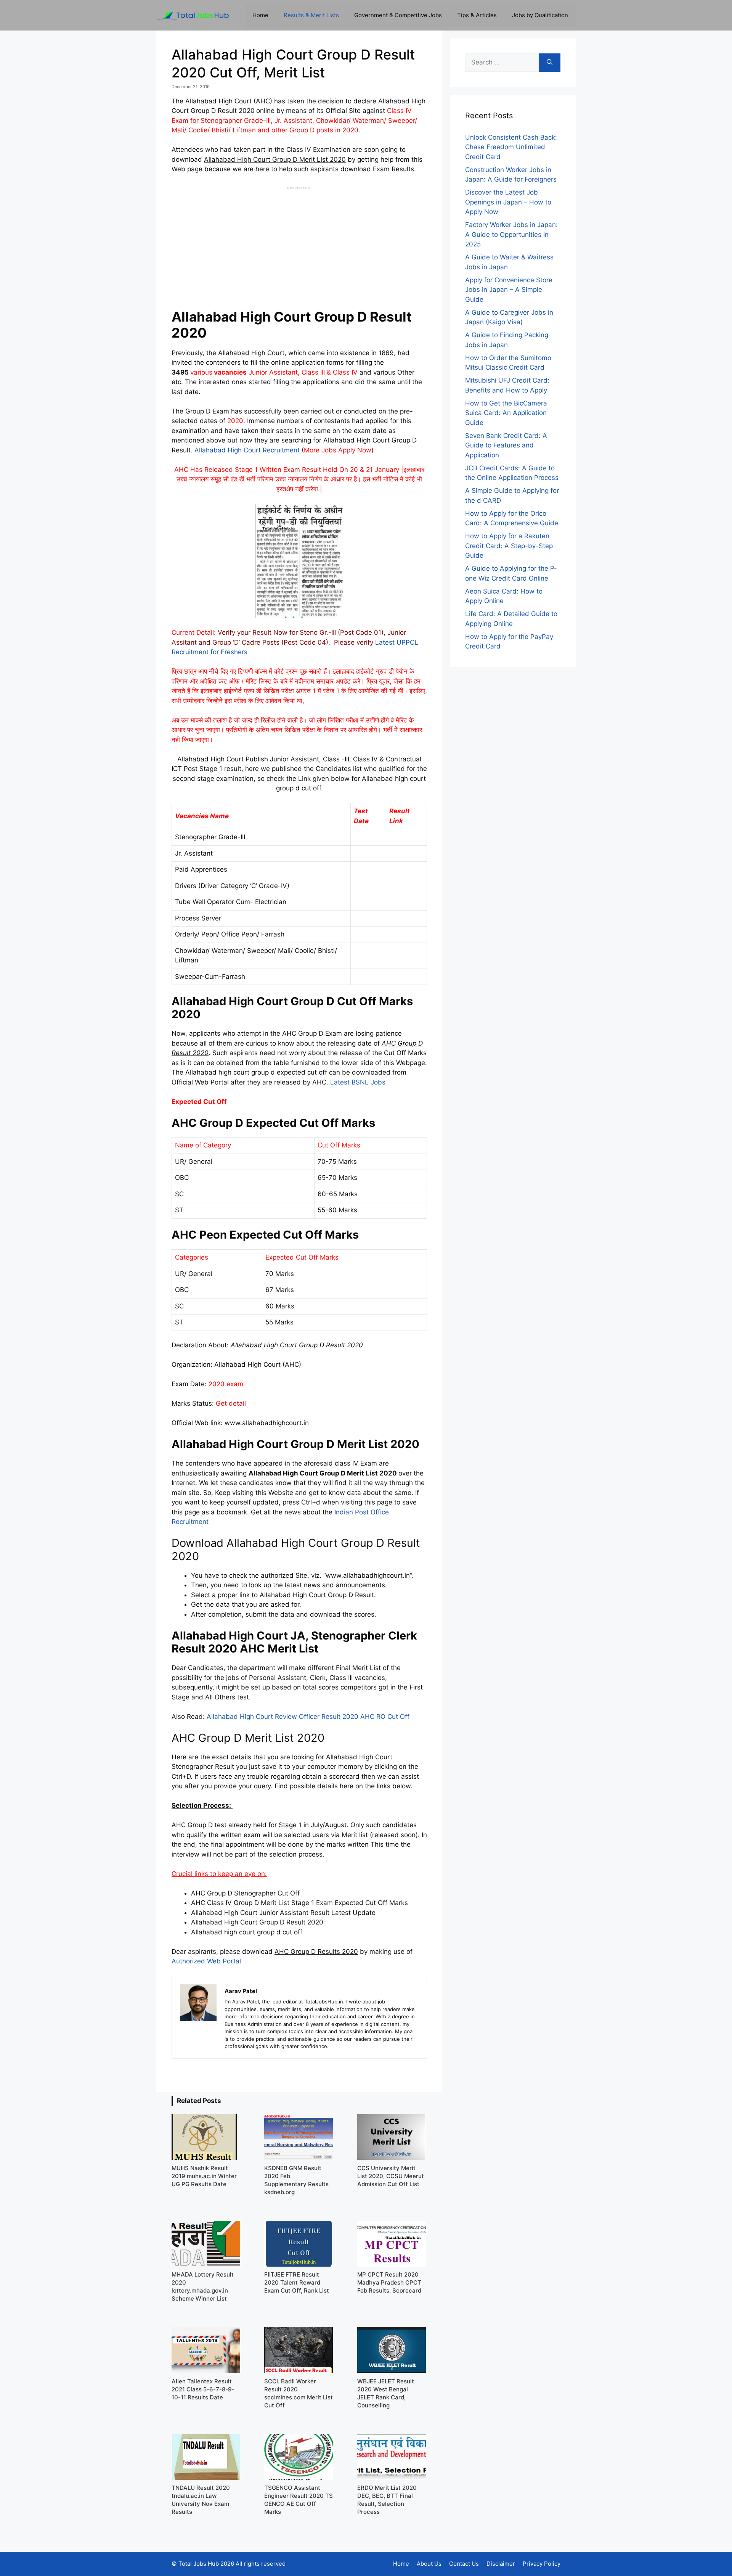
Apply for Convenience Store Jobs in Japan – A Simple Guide (509, 290)
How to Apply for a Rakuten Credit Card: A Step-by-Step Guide (509, 546)
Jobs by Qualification (540, 15)
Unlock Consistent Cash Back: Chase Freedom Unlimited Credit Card (511, 147)
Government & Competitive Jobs (398, 15)
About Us (429, 2564)
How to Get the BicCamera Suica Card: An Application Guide (506, 413)
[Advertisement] (299, 244)
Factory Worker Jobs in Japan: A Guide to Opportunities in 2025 (511, 234)
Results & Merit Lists (311, 15)
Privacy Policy (542, 2564)
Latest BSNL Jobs (358, 1082)
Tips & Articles (477, 15)
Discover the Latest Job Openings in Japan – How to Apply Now (508, 202)
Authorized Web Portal (206, 1961)
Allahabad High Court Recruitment (247, 450)
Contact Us (464, 2564)
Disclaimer (501, 2564)
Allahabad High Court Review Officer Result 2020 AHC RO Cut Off (308, 1717)
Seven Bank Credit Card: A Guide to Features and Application (506, 445)
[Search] (550, 63)
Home (260, 15)
